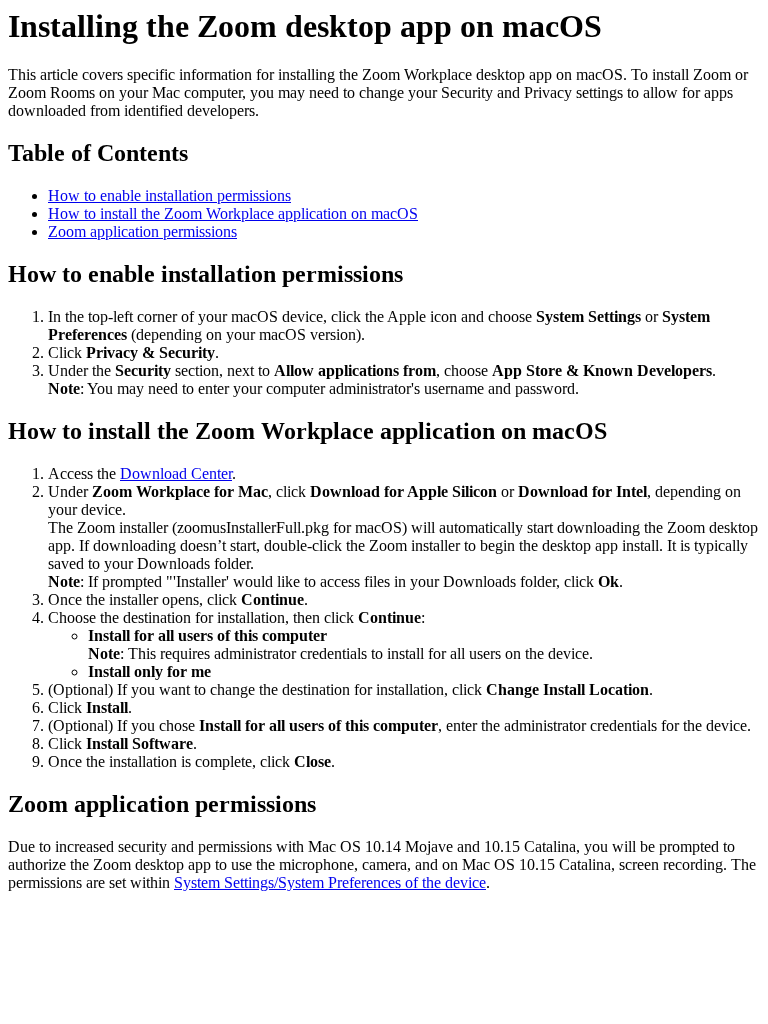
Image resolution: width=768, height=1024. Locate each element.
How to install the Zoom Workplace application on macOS (233, 213)
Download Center (176, 473)
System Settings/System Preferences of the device (330, 882)
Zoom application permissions (142, 231)
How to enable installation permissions (169, 195)
